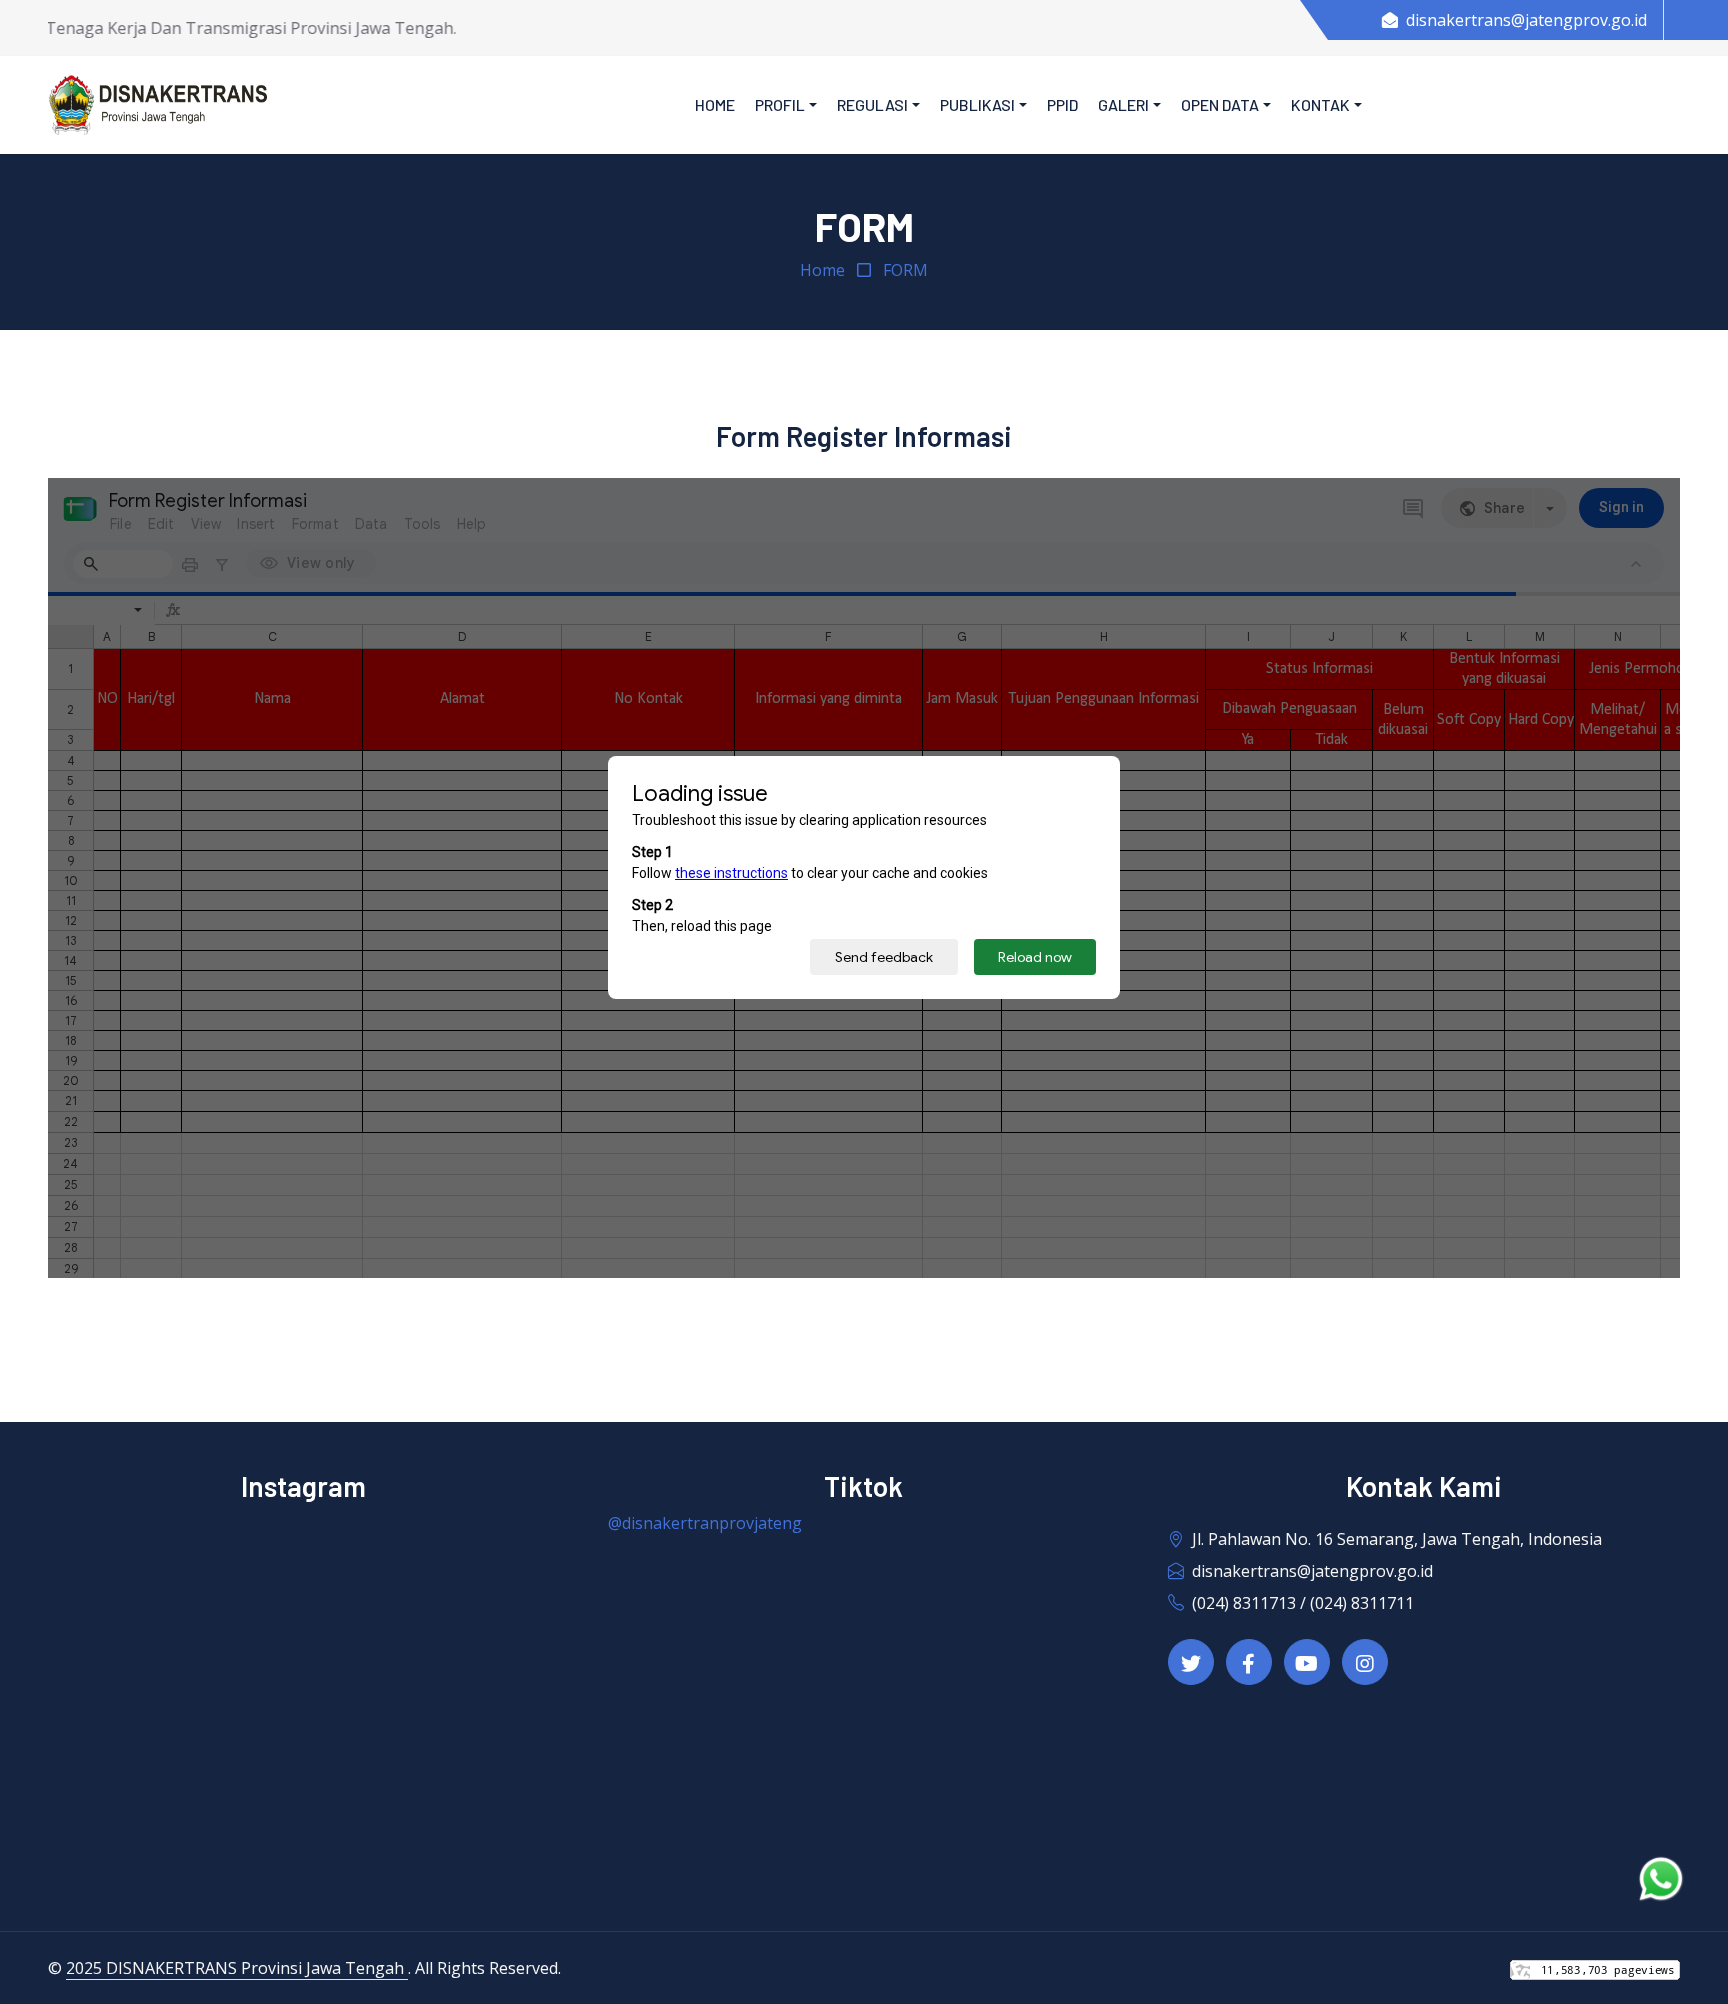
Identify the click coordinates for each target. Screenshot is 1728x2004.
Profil (780, 104)
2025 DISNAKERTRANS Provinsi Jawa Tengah (237, 1968)
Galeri (1123, 104)
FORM (905, 270)
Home (715, 104)
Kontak (1320, 104)
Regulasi (872, 104)
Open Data (1220, 104)
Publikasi (977, 104)
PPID (1062, 104)
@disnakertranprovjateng (705, 1523)
